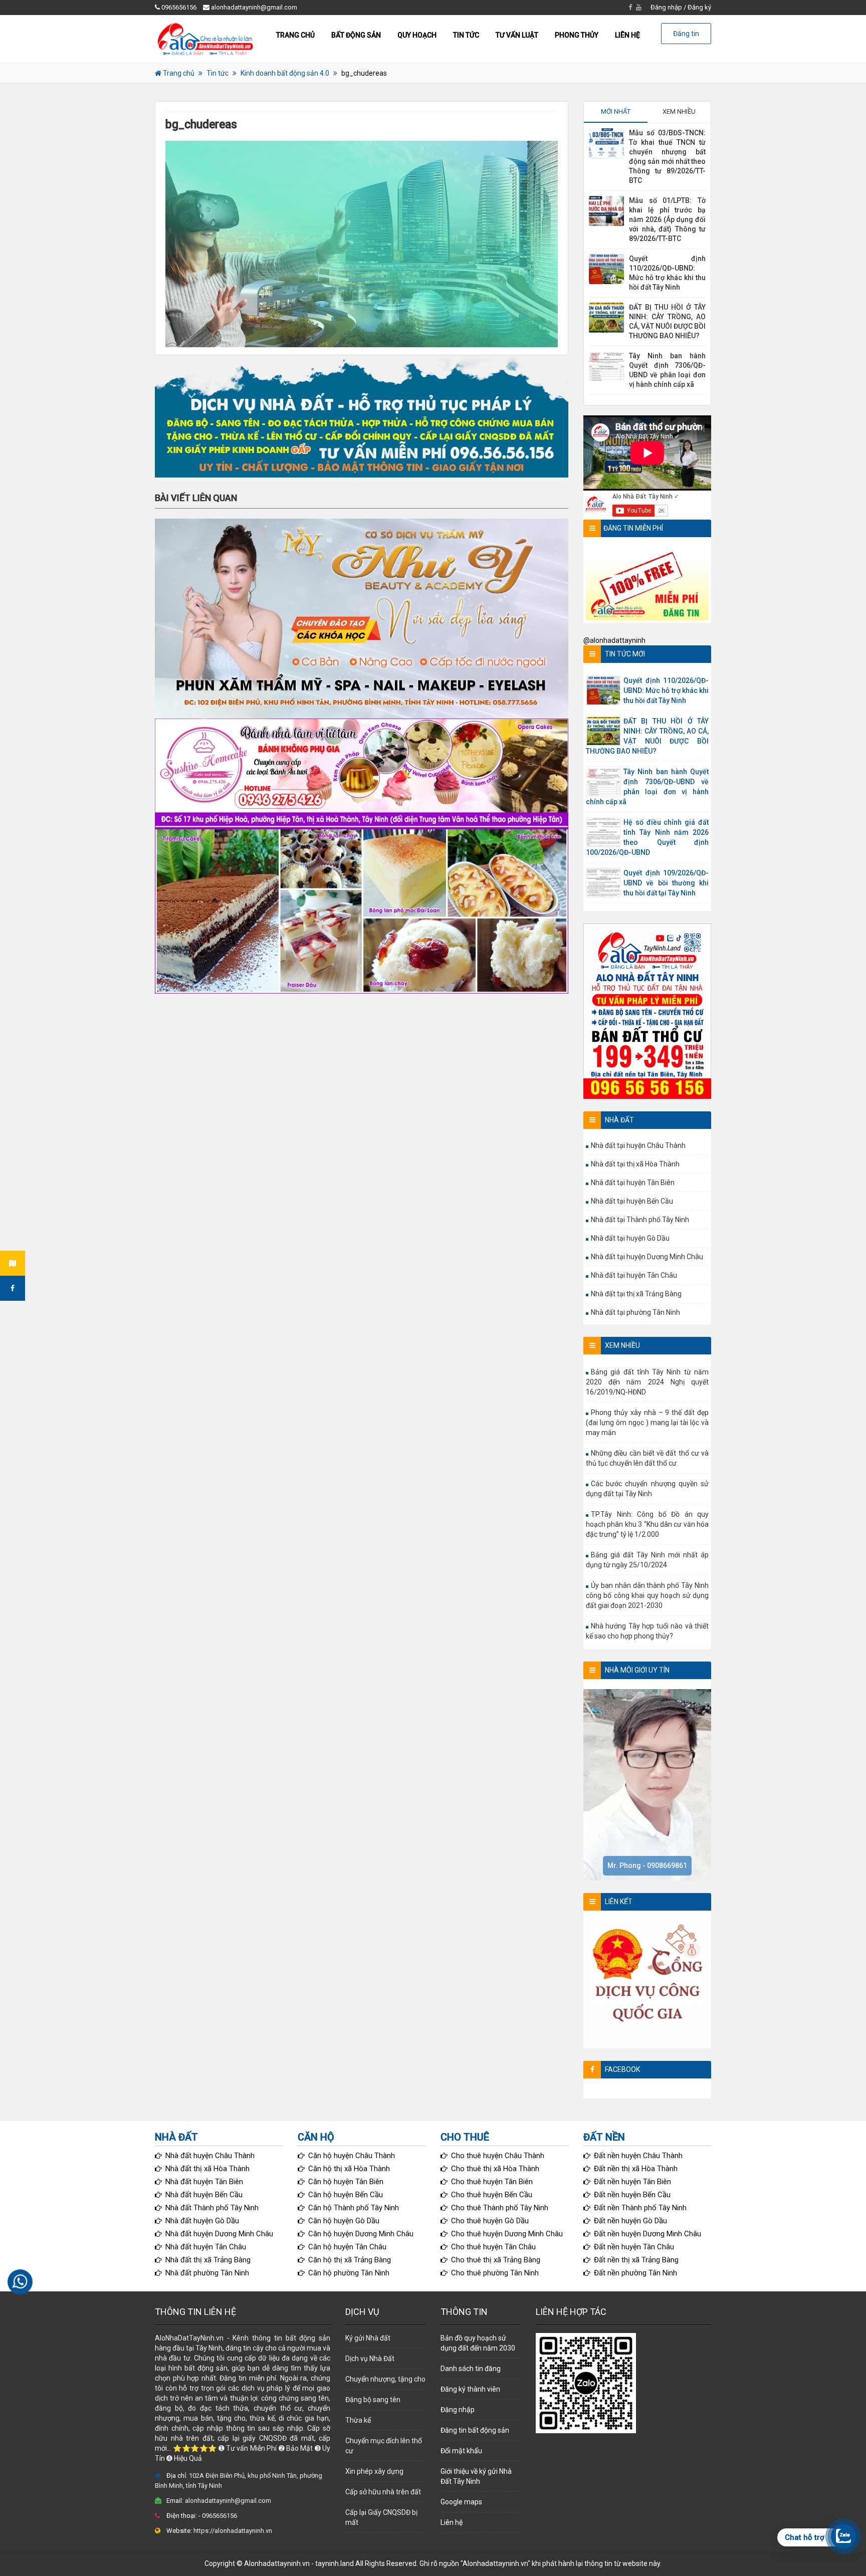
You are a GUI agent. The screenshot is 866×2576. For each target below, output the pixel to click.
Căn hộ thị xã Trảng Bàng (350, 2260)
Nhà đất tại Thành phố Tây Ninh (640, 1220)
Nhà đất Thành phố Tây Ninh (212, 2208)
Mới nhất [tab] (616, 111)
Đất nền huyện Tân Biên (632, 2182)
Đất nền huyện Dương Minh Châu (647, 2234)
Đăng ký (699, 7)
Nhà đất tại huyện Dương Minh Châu (647, 1257)
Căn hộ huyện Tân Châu (347, 2247)
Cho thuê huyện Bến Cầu (492, 2195)
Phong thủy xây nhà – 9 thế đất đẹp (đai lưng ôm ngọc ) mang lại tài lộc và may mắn (647, 1423)
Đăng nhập (666, 7)
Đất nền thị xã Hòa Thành (636, 2169)
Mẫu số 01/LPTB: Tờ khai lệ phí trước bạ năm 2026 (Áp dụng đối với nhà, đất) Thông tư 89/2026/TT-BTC (667, 219)
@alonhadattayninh (614, 640)
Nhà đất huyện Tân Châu (206, 2247)
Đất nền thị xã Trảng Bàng (636, 2260)
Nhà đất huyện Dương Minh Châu (219, 2234)
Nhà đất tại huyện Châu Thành (638, 1145)
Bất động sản (356, 35)
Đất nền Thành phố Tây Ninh (640, 2208)
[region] (362, 416)
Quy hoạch (417, 35)
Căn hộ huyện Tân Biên (346, 2182)
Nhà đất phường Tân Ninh (207, 2273)
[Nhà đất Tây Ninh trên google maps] (13, 1263)
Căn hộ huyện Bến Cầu (346, 2195)
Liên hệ (627, 35)
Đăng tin (686, 34)
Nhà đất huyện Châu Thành (210, 2156)
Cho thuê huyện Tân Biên (492, 2182)
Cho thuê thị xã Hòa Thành (495, 2169)
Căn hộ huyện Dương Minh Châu (361, 2234)
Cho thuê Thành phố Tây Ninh (500, 2208)
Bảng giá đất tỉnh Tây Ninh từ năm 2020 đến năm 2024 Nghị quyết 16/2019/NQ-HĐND (647, 1382)
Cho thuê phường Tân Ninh (495, 2273)
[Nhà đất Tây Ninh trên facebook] (13, 1288)
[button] (362, 416)
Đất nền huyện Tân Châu (634, 2247)
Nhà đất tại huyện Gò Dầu (630, 1238)
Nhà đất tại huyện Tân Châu (634, 1275)
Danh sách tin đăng (471, 2369)
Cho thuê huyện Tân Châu (493, 2247)
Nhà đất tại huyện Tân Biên (633, 1183)
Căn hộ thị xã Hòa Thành (349, 2169)
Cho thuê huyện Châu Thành (498, 2156)
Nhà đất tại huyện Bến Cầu (632, 1201)
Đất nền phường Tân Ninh (635, 2273)
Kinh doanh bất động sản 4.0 (285, 73)
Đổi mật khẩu (461, 2451)
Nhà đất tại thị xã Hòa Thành (635, 1164)
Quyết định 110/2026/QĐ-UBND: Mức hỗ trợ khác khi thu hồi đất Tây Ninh (666, 690)
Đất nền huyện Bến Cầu (632, 2195)
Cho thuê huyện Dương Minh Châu (507, 2234)
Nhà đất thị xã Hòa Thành (207, 2169)
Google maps (461, 2502)
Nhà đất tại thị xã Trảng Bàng (636, 1294)
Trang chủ (295, 35)
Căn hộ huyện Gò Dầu (344, 2221)
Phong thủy (577, 35)
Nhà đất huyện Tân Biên (204, 2182)
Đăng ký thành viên (470, 2389)
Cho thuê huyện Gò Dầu (490, 2221)
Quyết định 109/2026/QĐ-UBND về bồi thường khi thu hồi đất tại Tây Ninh (666, 883)
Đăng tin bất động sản (475, 2430)
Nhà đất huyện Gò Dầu (202, 2221)
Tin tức (466, 35)
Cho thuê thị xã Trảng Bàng (496, 2260)
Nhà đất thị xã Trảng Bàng (208, 2260)
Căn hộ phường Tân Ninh (349, 2273)
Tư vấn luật (517, 35)
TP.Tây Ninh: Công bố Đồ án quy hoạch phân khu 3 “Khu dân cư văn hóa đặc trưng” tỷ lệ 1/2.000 (647, 1524)
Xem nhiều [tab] (679, 111)
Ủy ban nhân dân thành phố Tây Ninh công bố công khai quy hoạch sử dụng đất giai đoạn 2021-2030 (647, 1595)
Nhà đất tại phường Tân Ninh (635, 1312)
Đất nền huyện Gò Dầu (630, 2221)
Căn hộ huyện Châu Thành (352, 2156)
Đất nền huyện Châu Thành (638, 2156)
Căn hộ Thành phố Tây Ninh (354, 2208)
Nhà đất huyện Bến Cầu (204, 2195)
